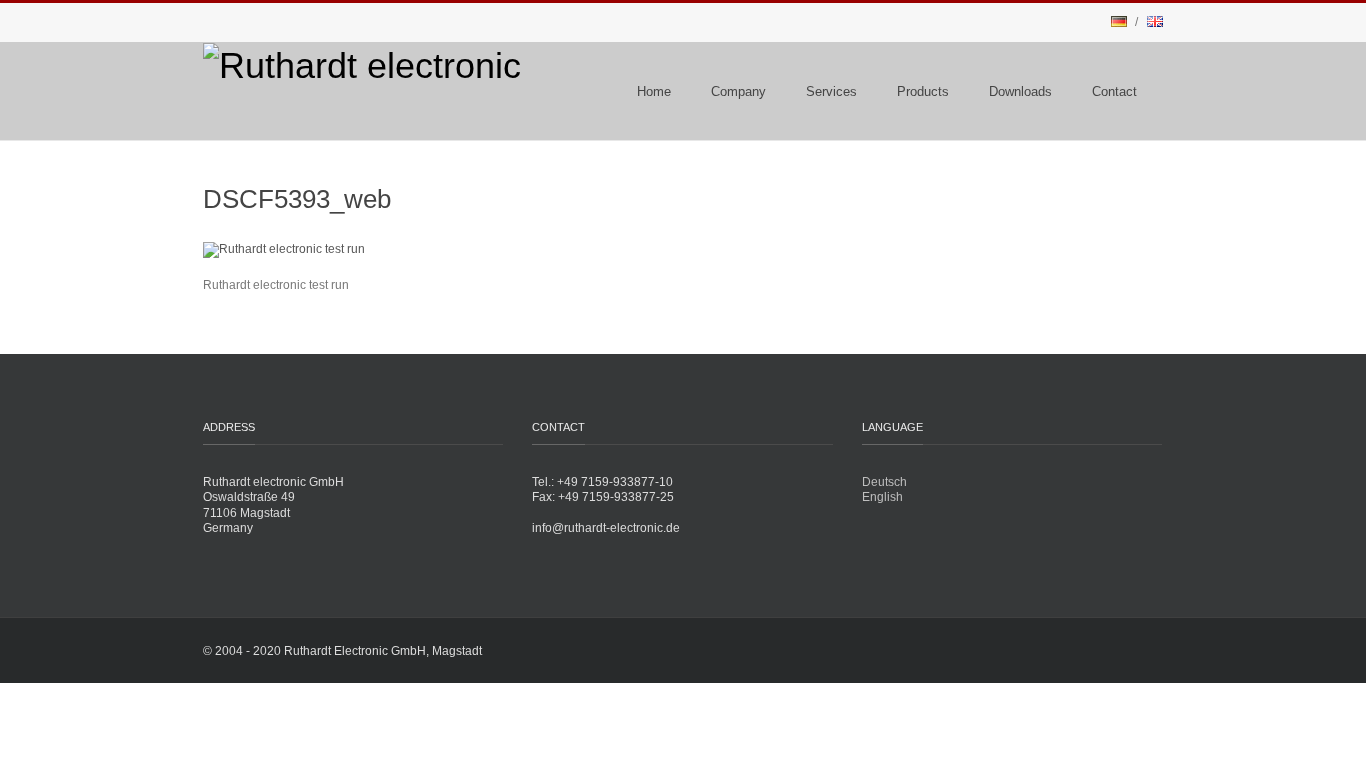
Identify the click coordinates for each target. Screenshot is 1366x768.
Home (654, 91)
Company (738, 91)
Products (923, 91)
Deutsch (884, 482)
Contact (1114, 91)
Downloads (1020, 91)
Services (831, 91)
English (882, 497)
